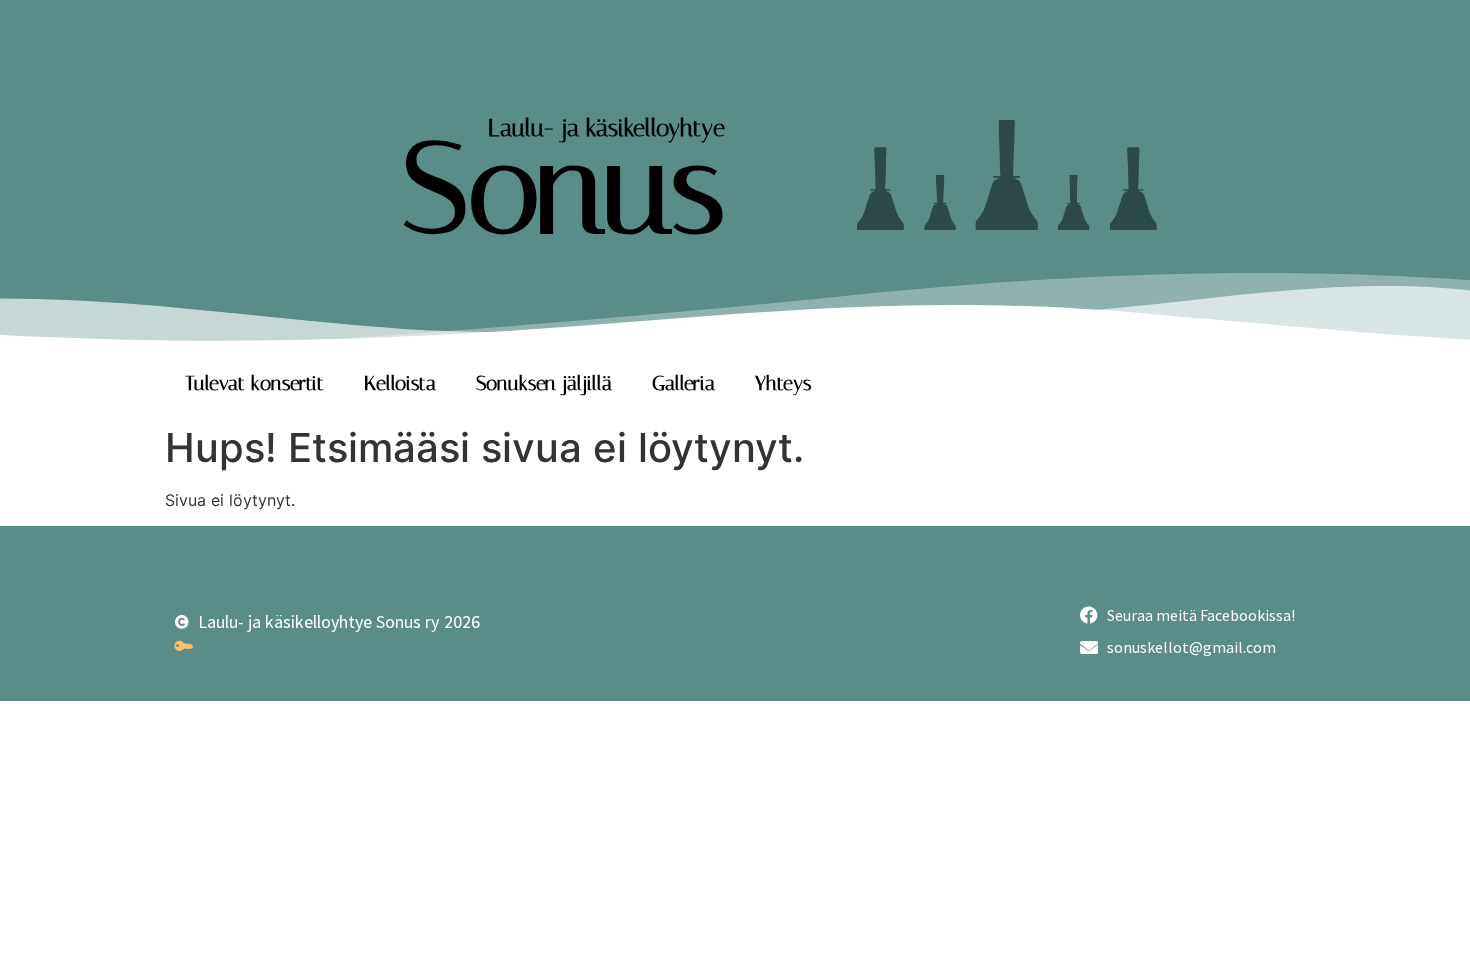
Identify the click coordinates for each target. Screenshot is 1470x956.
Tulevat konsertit (254, 383)
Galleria (683, 383)
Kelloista (400, 383)
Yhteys (783, 383)
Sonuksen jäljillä (544, 383)
